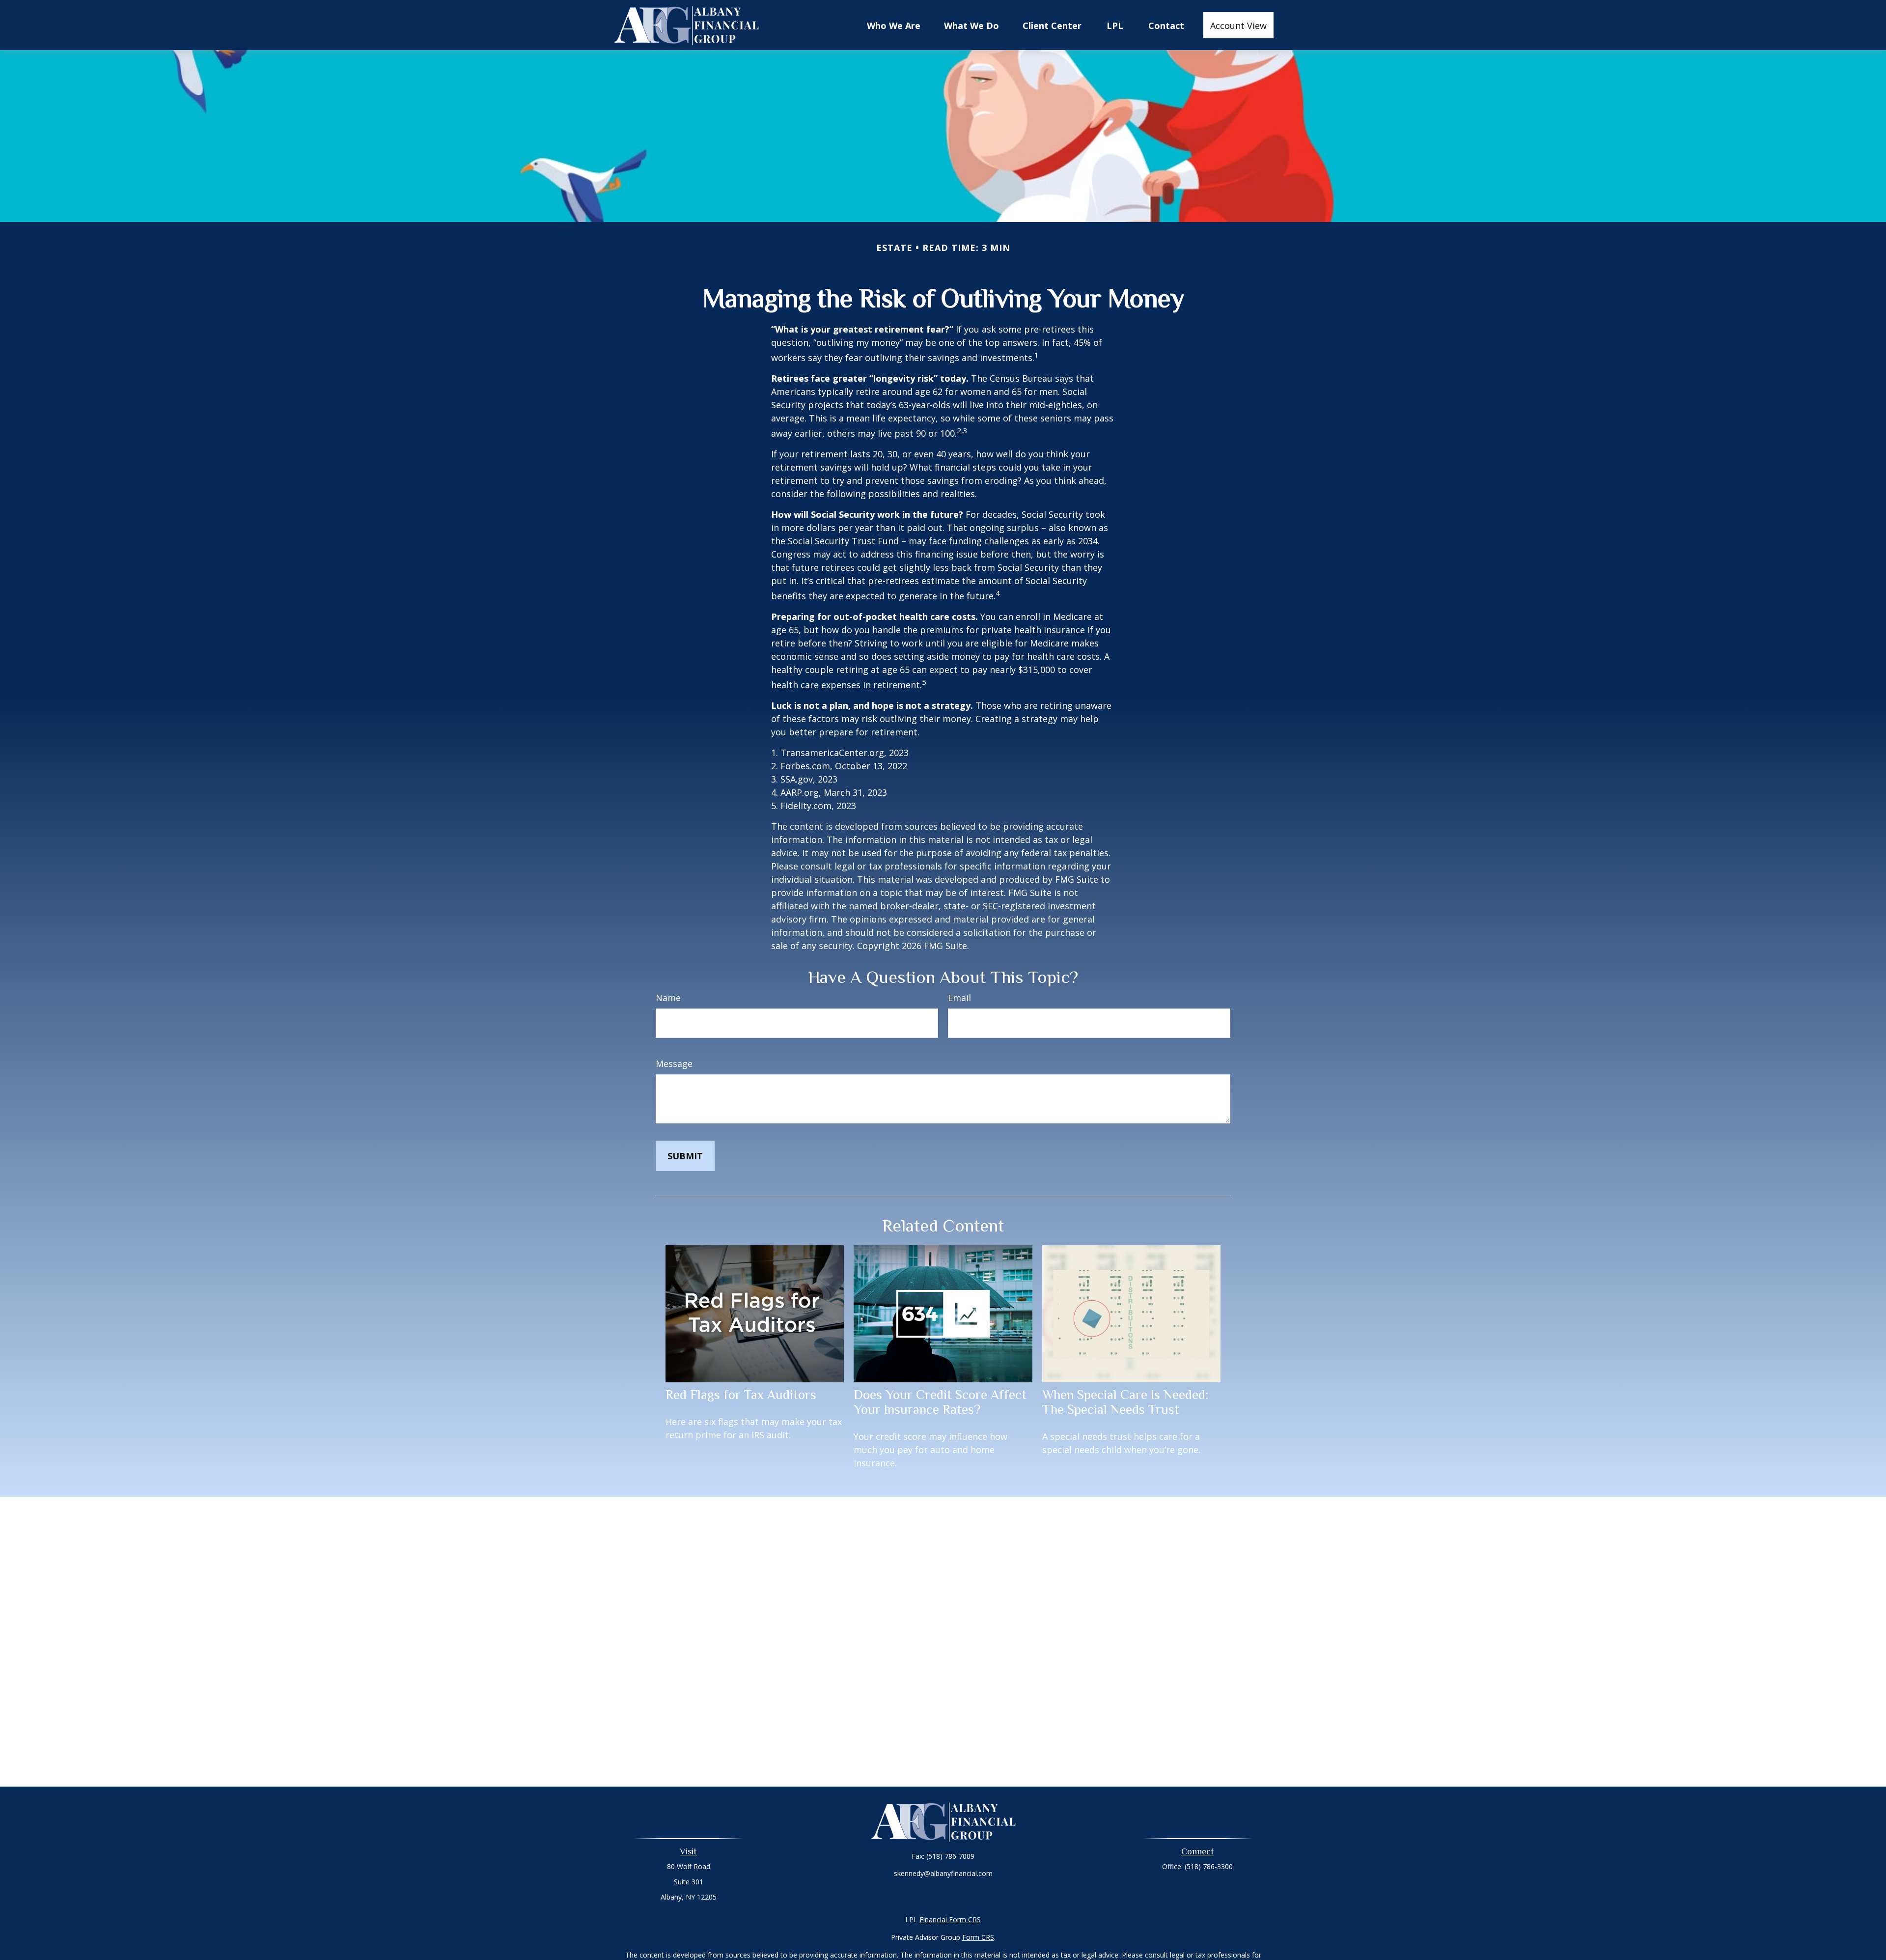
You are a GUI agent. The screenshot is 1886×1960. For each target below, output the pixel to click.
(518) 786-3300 (1209, 1866)
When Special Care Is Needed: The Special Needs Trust (1125, 1402)
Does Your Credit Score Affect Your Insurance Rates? (940, 1402)
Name (668, 998)
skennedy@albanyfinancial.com (943, 1873)
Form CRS (978, 1937)
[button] (894, 25)
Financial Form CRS (950, 1919)
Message (674, 1064)
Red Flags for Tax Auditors (741, 1395)
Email (959, 998)
